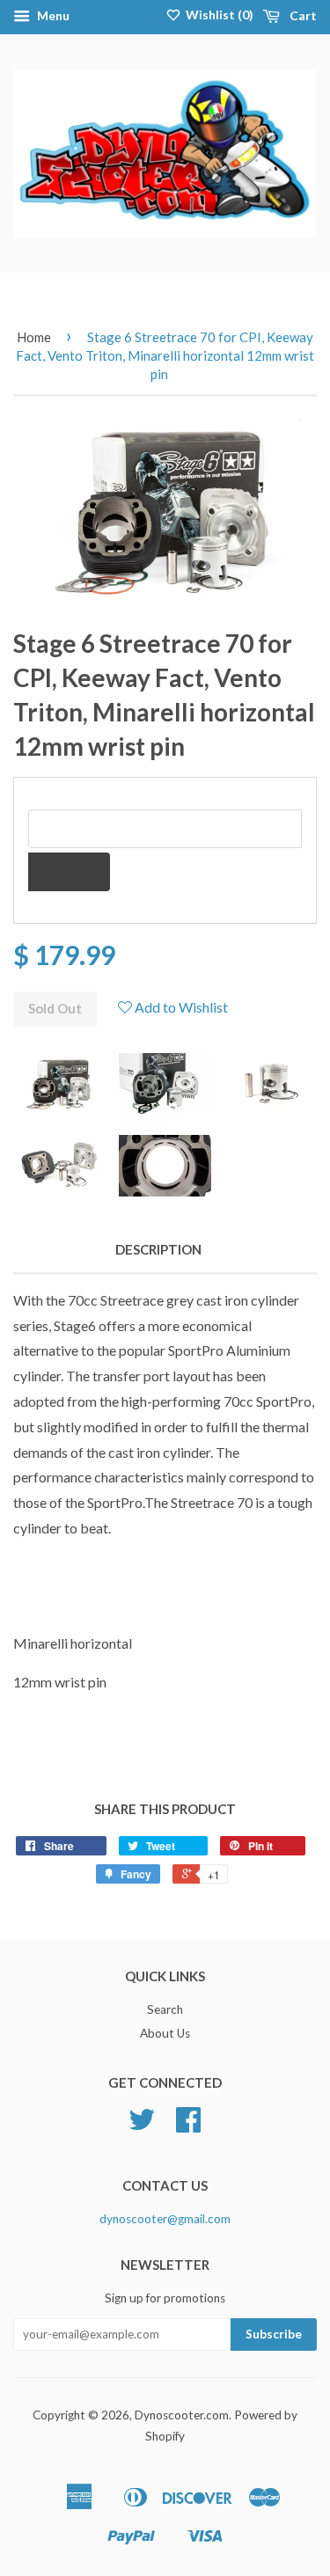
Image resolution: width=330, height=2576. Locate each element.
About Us (165, 2033)
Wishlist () (218, 15)
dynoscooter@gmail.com (165, 2219)
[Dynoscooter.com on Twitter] (142, 2126)
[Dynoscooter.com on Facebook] (188, 2126)
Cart (302, 15)
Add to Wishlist (180, 1007)
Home (34, 337)
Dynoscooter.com (182, 2415)
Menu (52, 15)
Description (158, 1249)
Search (165, 2009)
